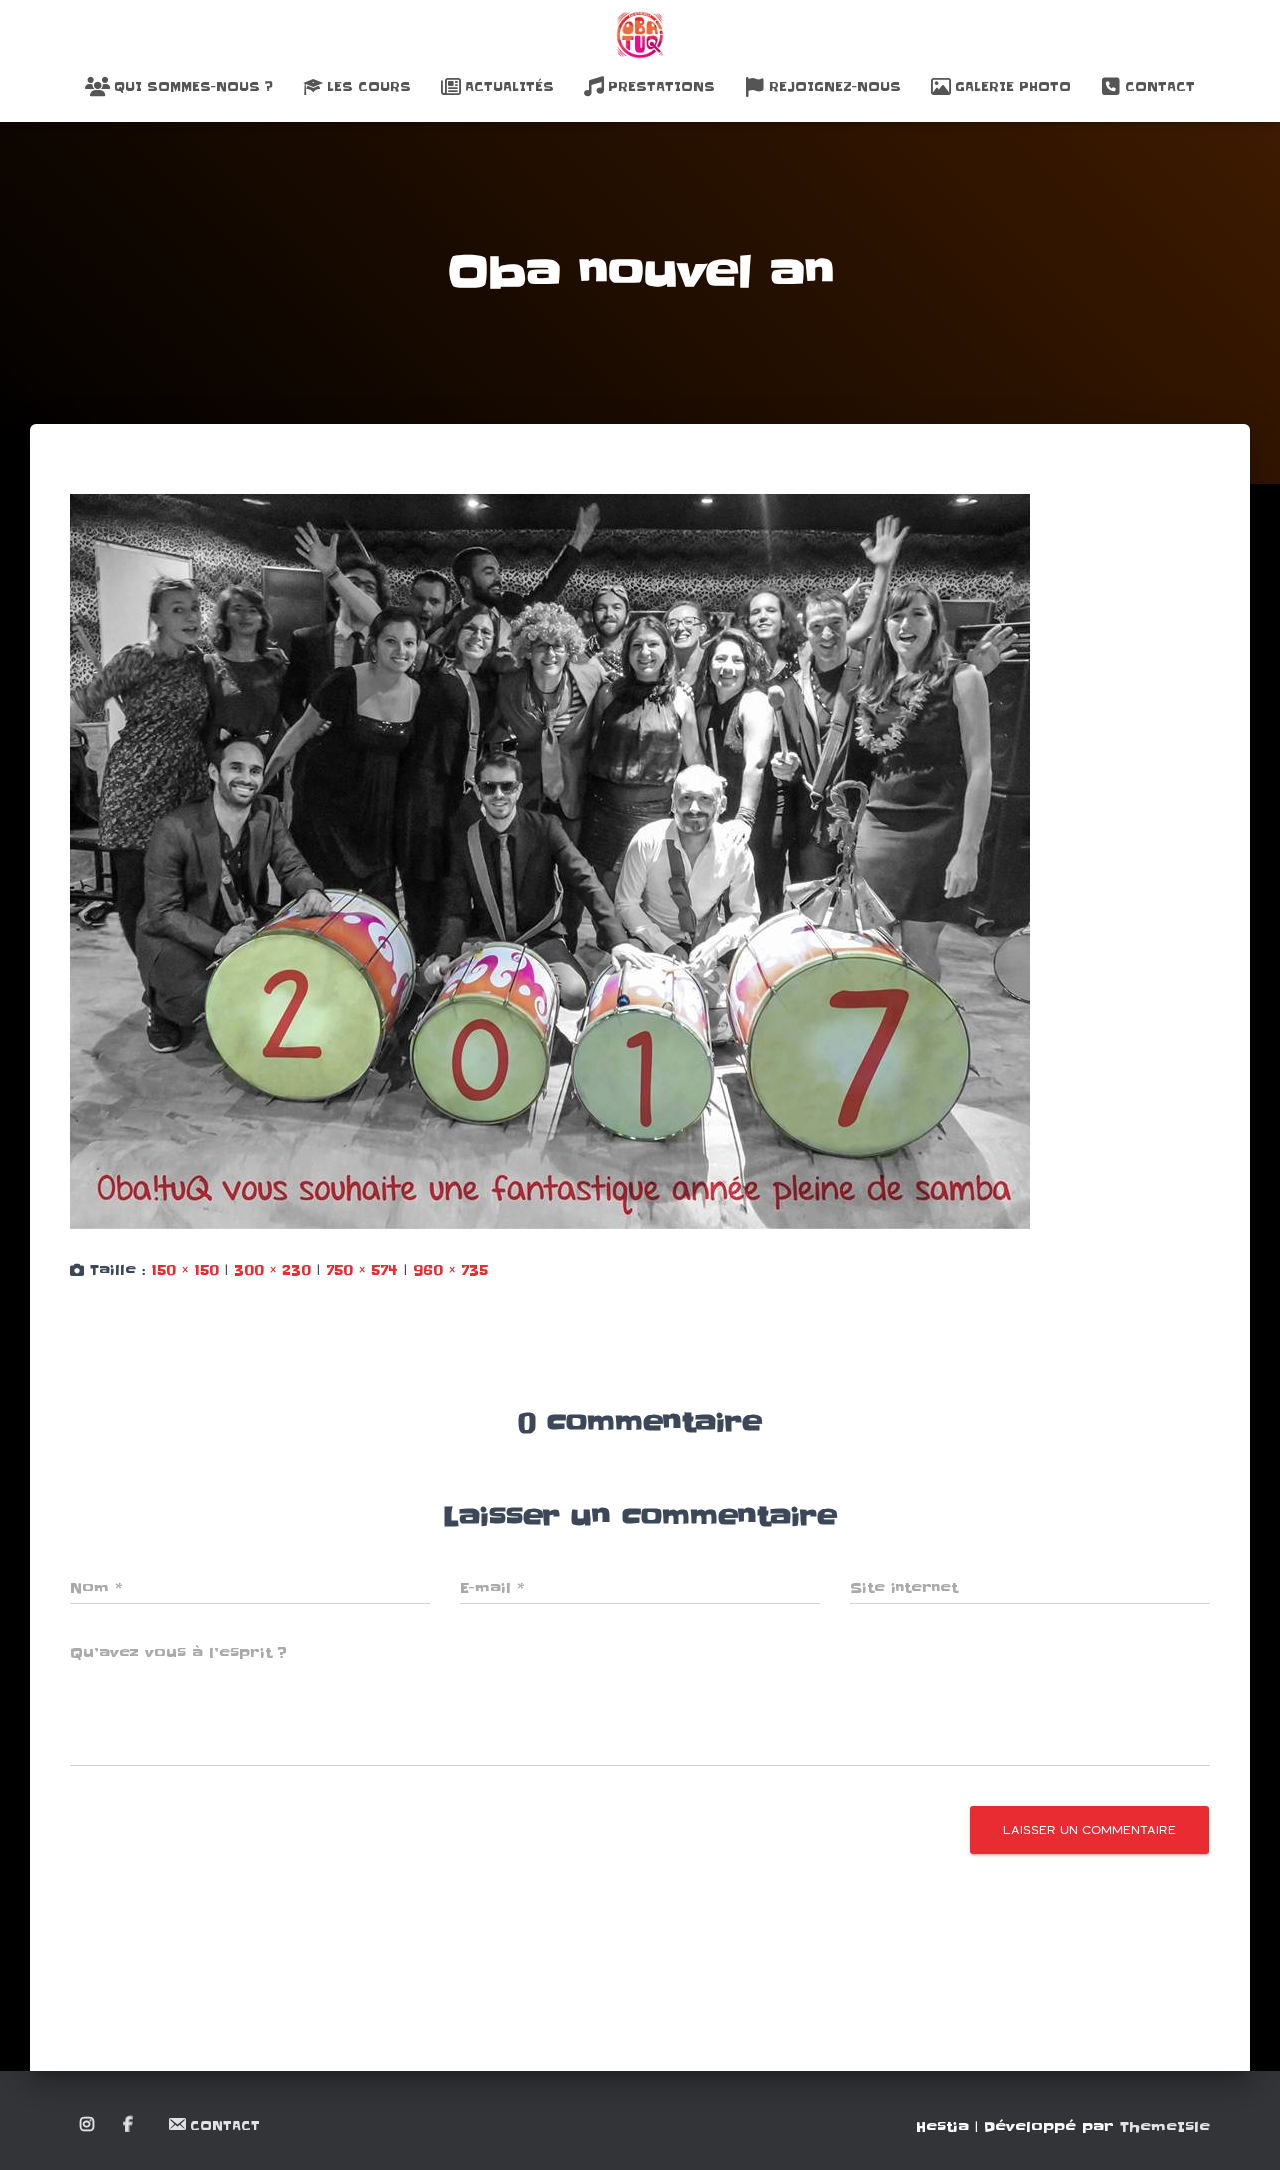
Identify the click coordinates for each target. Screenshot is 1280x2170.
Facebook (129, 2125)
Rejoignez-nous (835, 86)
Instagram (88, 2125)
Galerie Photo (1013, 86)
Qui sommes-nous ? (193, 86)
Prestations (661, 86)
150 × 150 (185, 1270)
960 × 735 (450, 1270)
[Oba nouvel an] (550, 861)
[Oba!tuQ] (640, 35)
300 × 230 (272, 1270)
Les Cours (369, 86)
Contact (1160, 86)
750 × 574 (362, 1270)
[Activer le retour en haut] (1240, 2130)
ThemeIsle (1165, 2127)
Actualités (509, 86)
